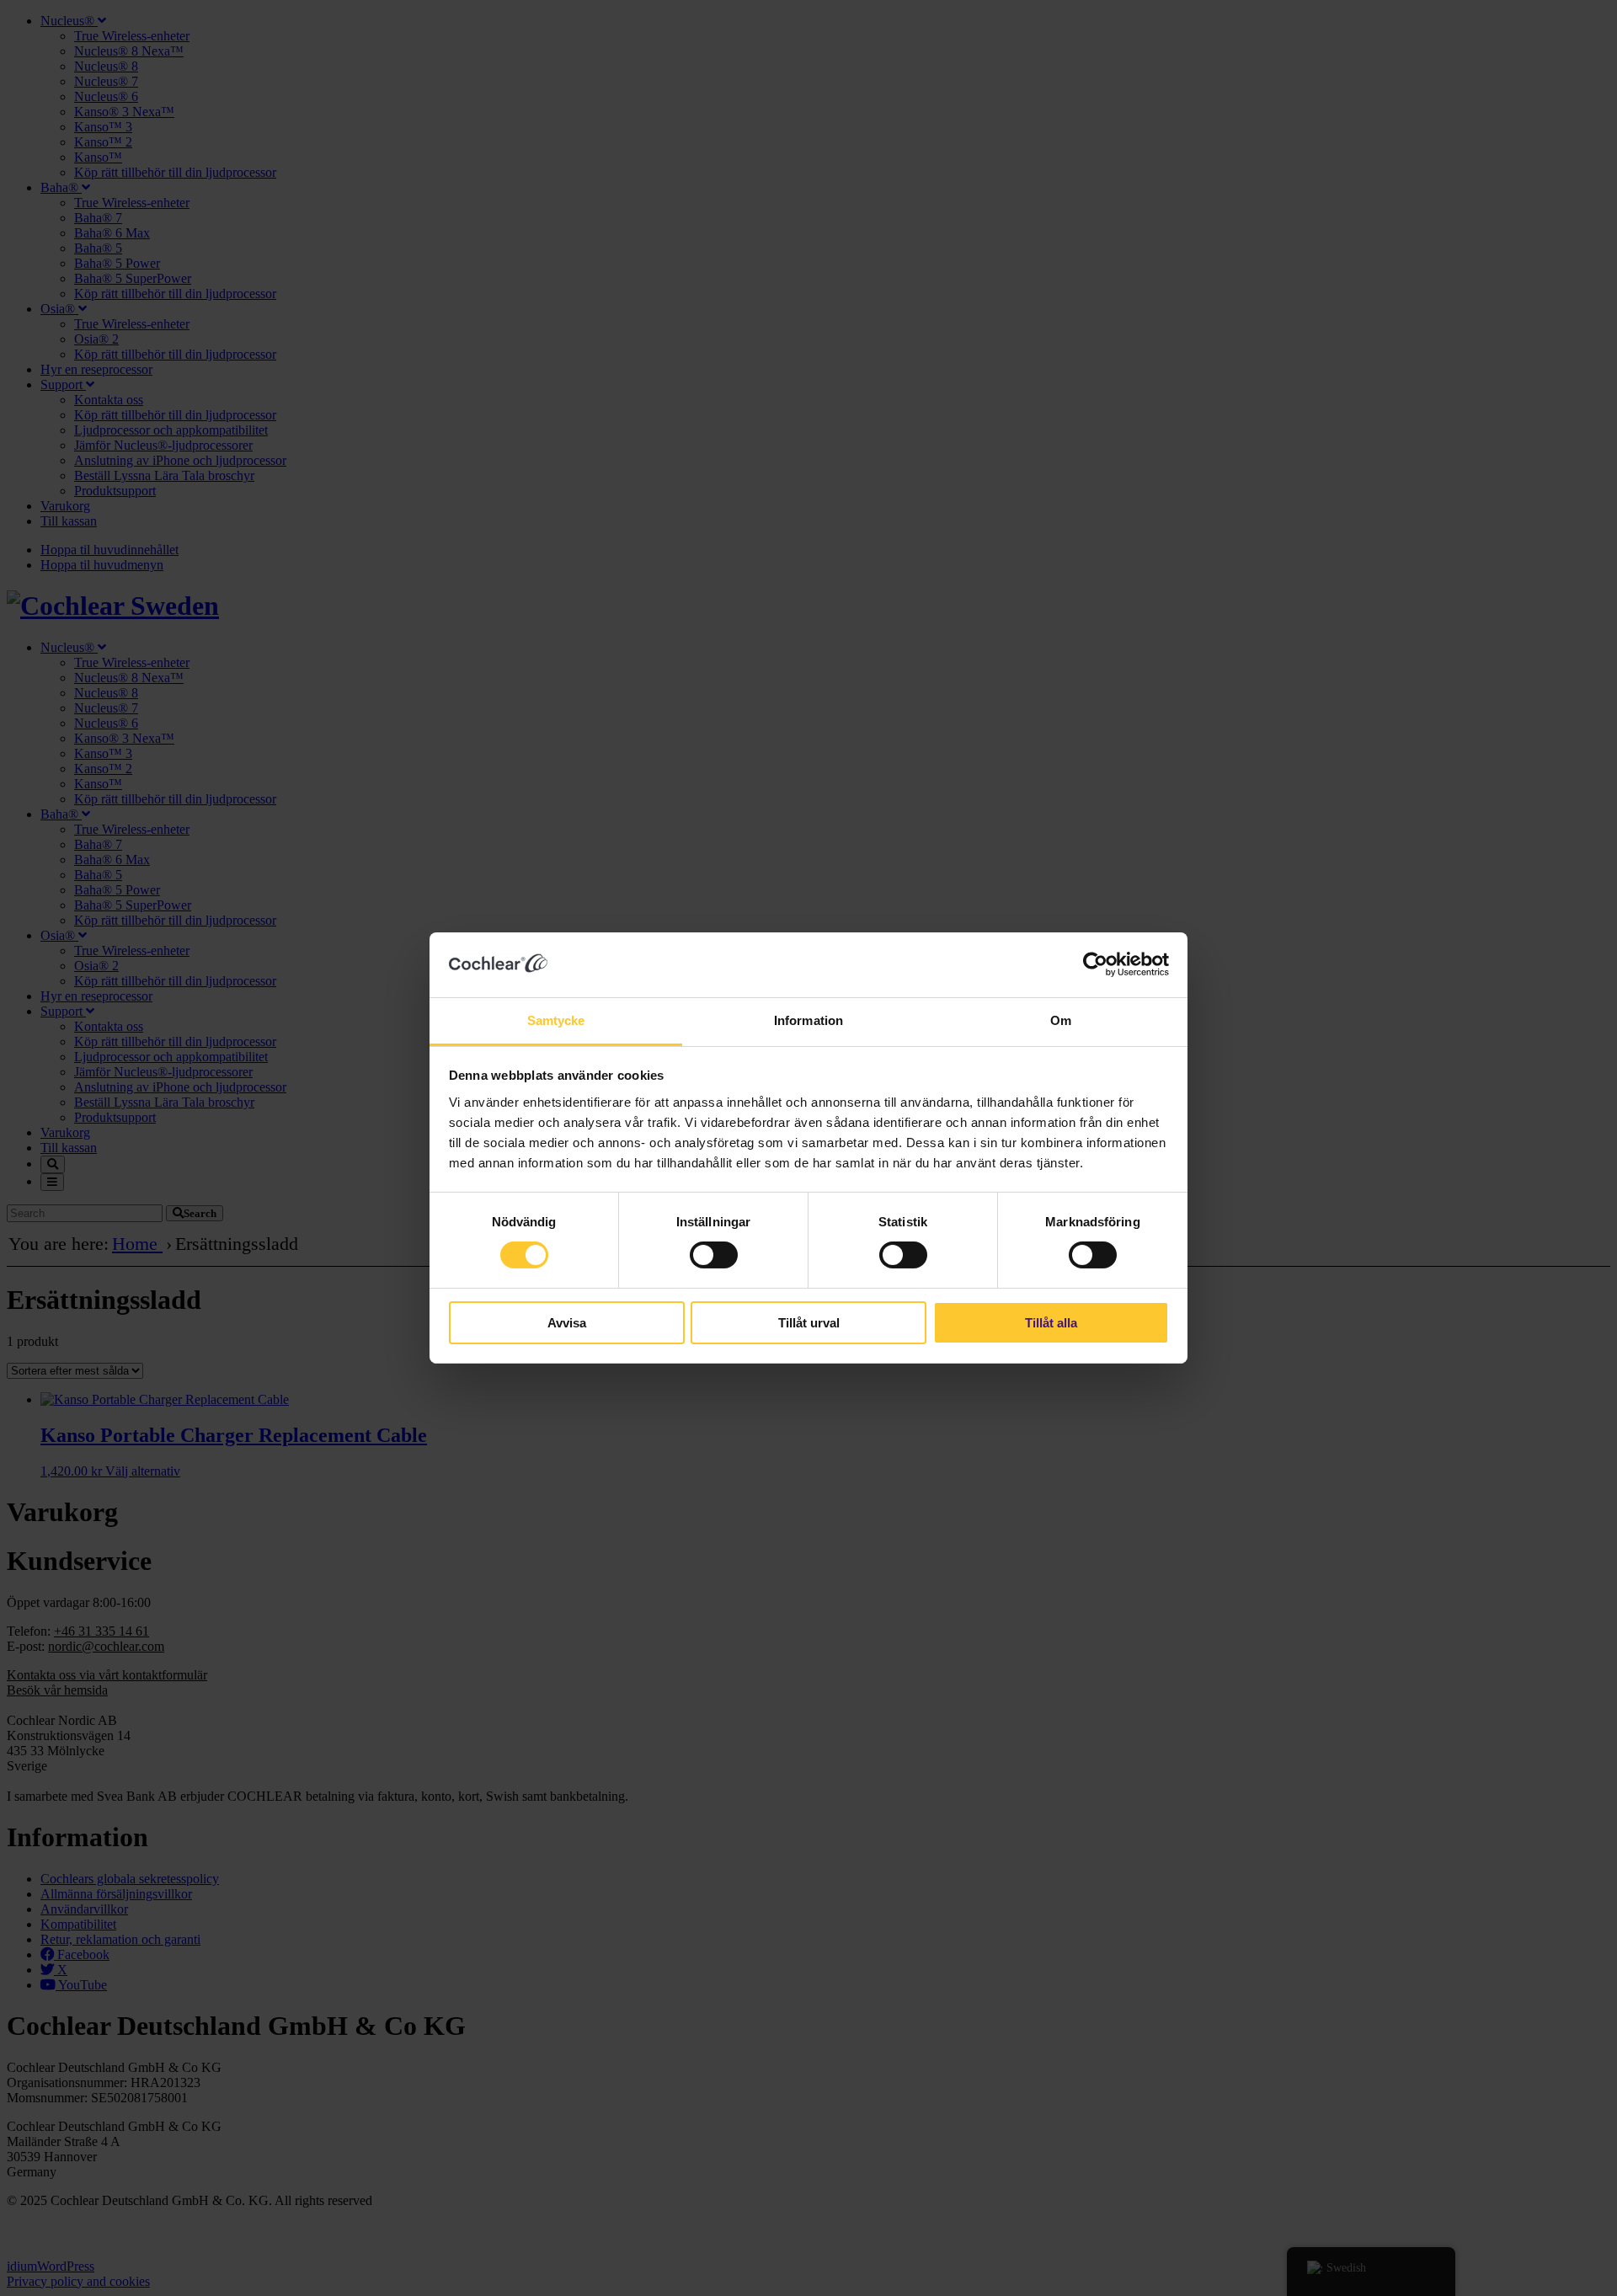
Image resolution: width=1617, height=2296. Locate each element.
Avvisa (567, 1323)
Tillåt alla (1051, 1323)
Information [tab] (808, 1020)
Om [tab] (1061, 1020)
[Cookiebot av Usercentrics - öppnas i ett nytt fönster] (1095, 964)
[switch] (714, 1255)
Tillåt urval (809, 1323)
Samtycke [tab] (556, 1020)
